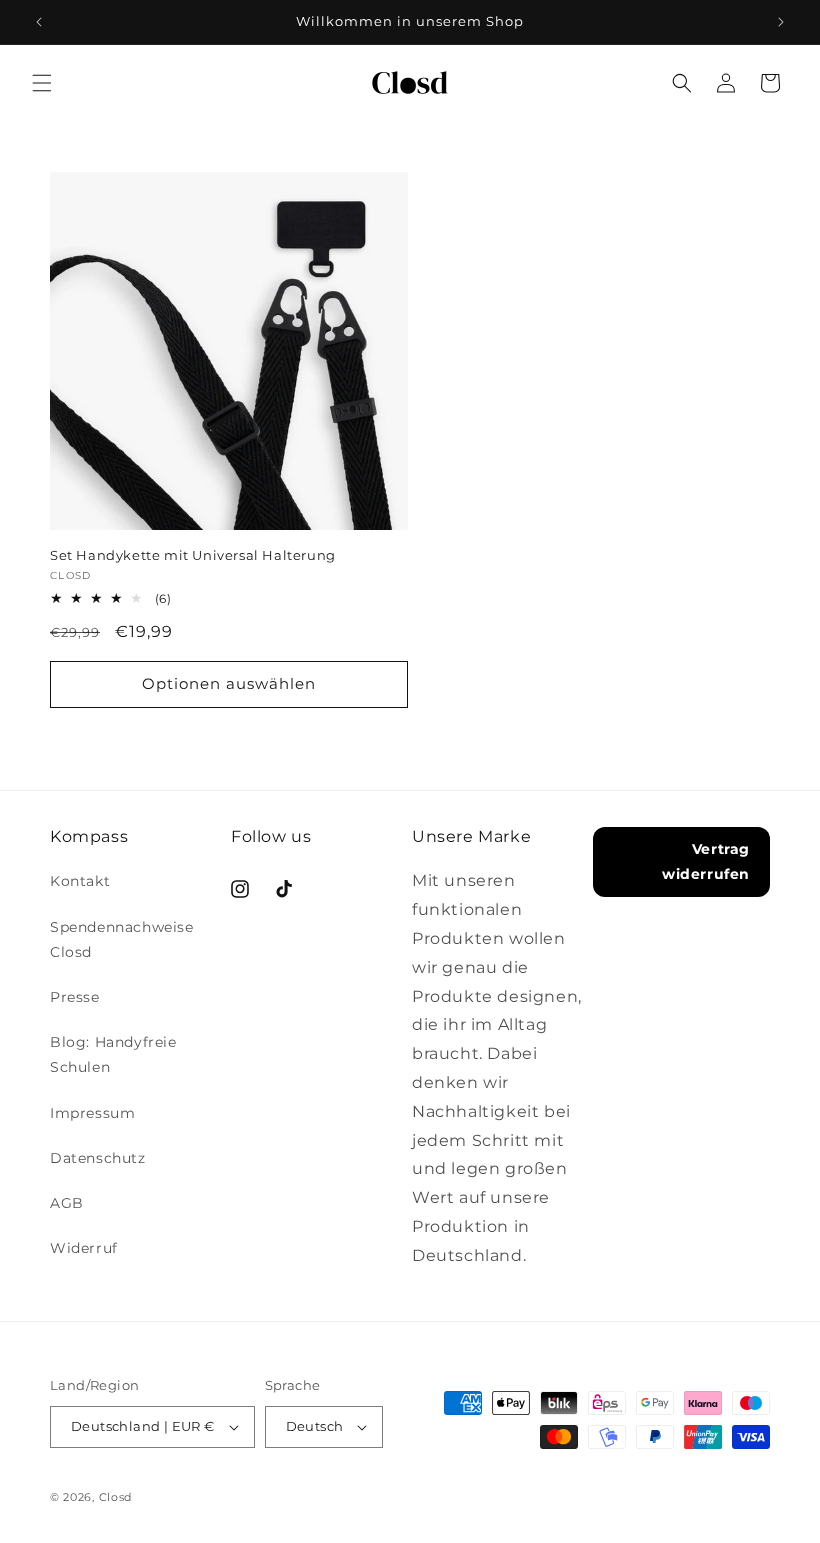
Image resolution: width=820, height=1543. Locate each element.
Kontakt (80, 881)
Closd (116, 1497)
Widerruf (84, 1248)
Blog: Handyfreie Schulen (113, 1054)
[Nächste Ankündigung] (781, 22)
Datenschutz (98, 1158)
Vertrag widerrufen (706, 861)
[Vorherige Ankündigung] (39, 22)
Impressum (92, 1113)
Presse (75, 997)
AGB (67, 1203)
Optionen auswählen (229, 683)
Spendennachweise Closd (122, 939)
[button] (42, 83)
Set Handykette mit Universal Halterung (193, 555)
